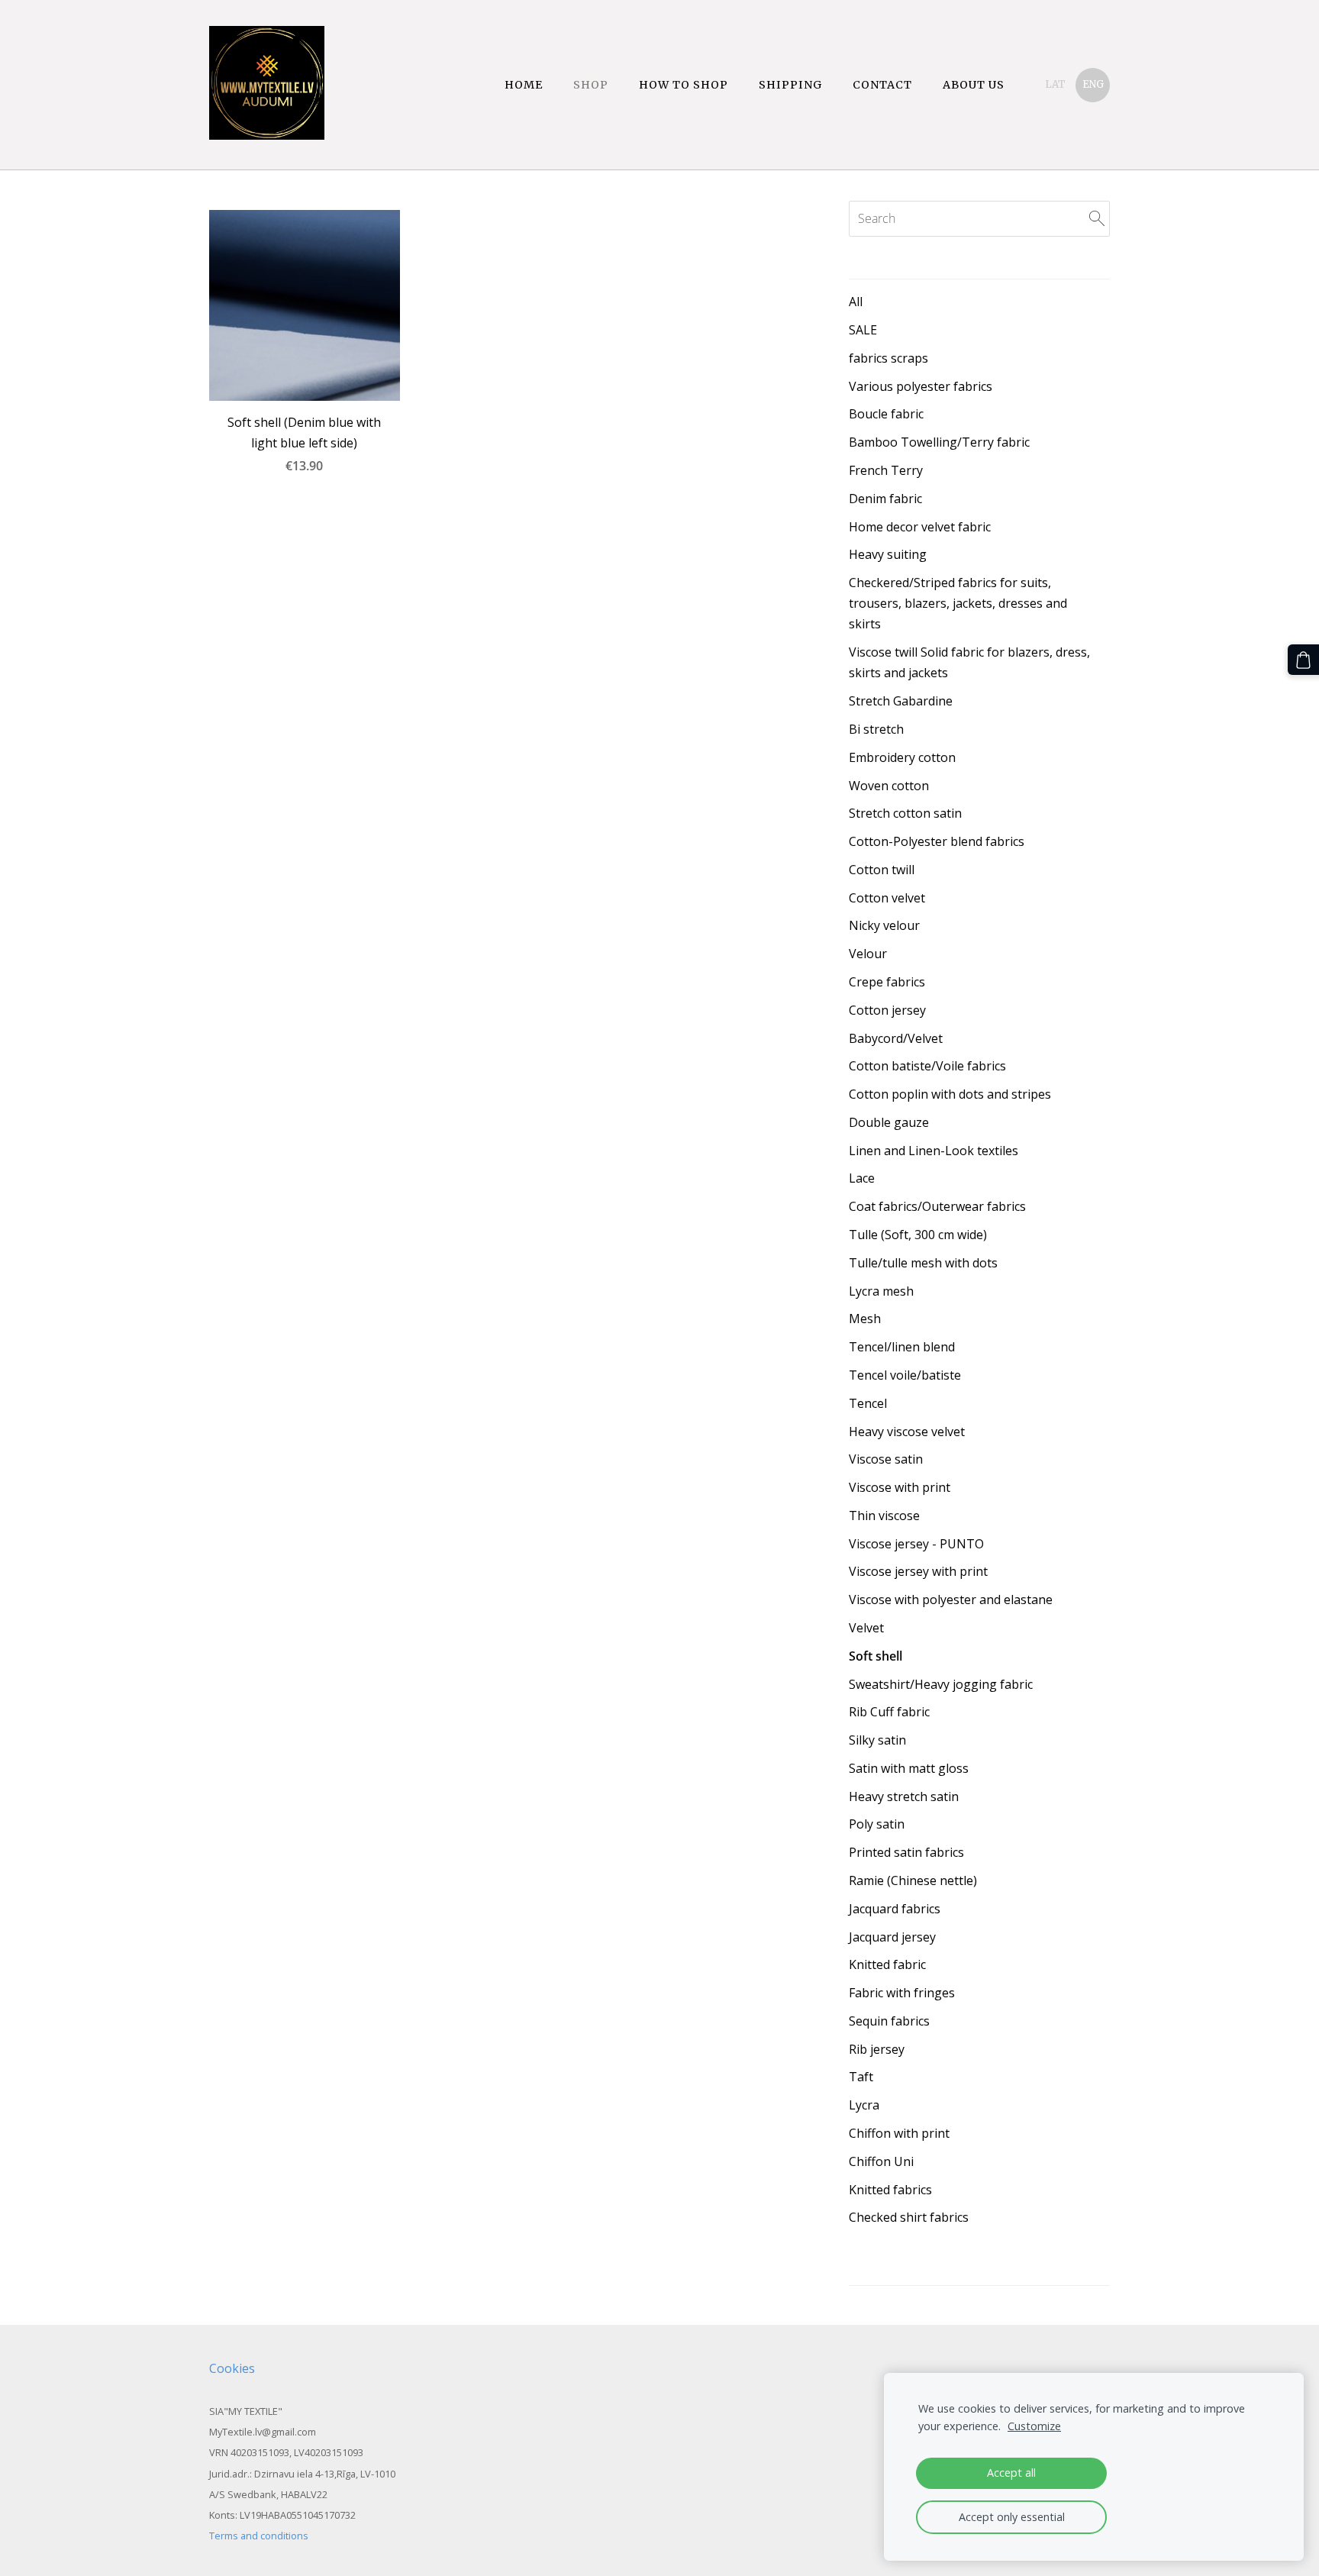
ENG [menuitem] (1093, 84)
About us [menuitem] (974, 85)
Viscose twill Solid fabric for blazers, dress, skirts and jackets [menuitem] (969, 662)
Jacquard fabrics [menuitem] (895, 1909)
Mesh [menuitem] (865, 1319)
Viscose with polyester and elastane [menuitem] (951, 1600)
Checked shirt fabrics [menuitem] (909, 2217)
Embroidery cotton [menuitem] (902, 757)
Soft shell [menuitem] (876, 1656)
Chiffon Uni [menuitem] (881, 2161)
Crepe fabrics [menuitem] (887, 982)
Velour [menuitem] (868, 954)
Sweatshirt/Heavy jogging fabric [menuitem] (941, 1684)
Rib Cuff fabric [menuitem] (889, 1712)
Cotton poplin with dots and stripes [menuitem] (950, 1094)
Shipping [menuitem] (790, 85)
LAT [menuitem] (1055, 84)
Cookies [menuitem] (232, 2368)
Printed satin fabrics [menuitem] (906, 1852)
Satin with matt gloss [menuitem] (909, 1768)
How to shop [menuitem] (684, 85)
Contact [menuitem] (882, 85)
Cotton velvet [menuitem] (887, 898)
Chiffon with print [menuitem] (899, 2133)
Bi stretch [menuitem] (876, 729)
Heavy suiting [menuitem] (888, 554)
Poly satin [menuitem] (877, 1824)
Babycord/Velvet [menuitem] (896, 1038)
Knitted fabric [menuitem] (887, 1964)
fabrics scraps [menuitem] (888, 358)
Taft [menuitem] (861, 2077)
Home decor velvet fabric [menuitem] (920, 527)
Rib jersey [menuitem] (877, 2049)
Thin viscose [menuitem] (884, 1516)
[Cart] (1303, 660)
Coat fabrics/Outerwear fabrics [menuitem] (937, 1206)
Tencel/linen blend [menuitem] (902, 1347)
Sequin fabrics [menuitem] (889, 2021)
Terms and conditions (259, 2536)
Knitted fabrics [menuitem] (890, 2190)
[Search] (1097, 218)
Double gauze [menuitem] (889, 1122)
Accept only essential (1012, 2517)
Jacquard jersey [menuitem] (892, 1937)
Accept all (1011, 2473)
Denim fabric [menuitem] (885, 499)
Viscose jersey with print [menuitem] (918, 1571)
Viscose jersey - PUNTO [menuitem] (916, 1544)
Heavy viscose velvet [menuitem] (907, 1432)
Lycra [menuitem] (864, 2105)
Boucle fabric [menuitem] (886, 414)
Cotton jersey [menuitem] (887, 1010)
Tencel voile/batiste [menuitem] (905, 1375)
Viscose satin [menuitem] (886, 1459)
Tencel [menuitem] (868, 1403)
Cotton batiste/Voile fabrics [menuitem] (927, 1066)
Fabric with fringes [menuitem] (902, 1993)
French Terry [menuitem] (886, 470)
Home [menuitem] (524, 85)
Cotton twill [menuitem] (882, 870)
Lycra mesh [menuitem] (881, 1291)
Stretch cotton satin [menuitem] (905, 813)
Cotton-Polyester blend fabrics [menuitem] (937, 841)
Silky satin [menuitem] (877, 1740)
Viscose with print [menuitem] (900, 1487)
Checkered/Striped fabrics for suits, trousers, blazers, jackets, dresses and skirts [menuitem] (958, 603)
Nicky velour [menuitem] (884, 925)
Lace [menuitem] (862, 1178)
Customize (1034, 2426)
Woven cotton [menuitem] (889, 786)
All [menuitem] (856, 302)
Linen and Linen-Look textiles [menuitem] (934, 1151)
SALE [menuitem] (863, 330)
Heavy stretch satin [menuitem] (904, 1796)
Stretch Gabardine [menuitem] (901, 701)
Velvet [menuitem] (866, 1628)
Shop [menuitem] (591, 85)
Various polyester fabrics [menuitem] (921, 386)
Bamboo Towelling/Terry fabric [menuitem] (939, 442)
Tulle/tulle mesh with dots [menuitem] (923, 1263)
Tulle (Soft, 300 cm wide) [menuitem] (918, 1235)
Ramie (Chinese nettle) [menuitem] (913, 1880)
